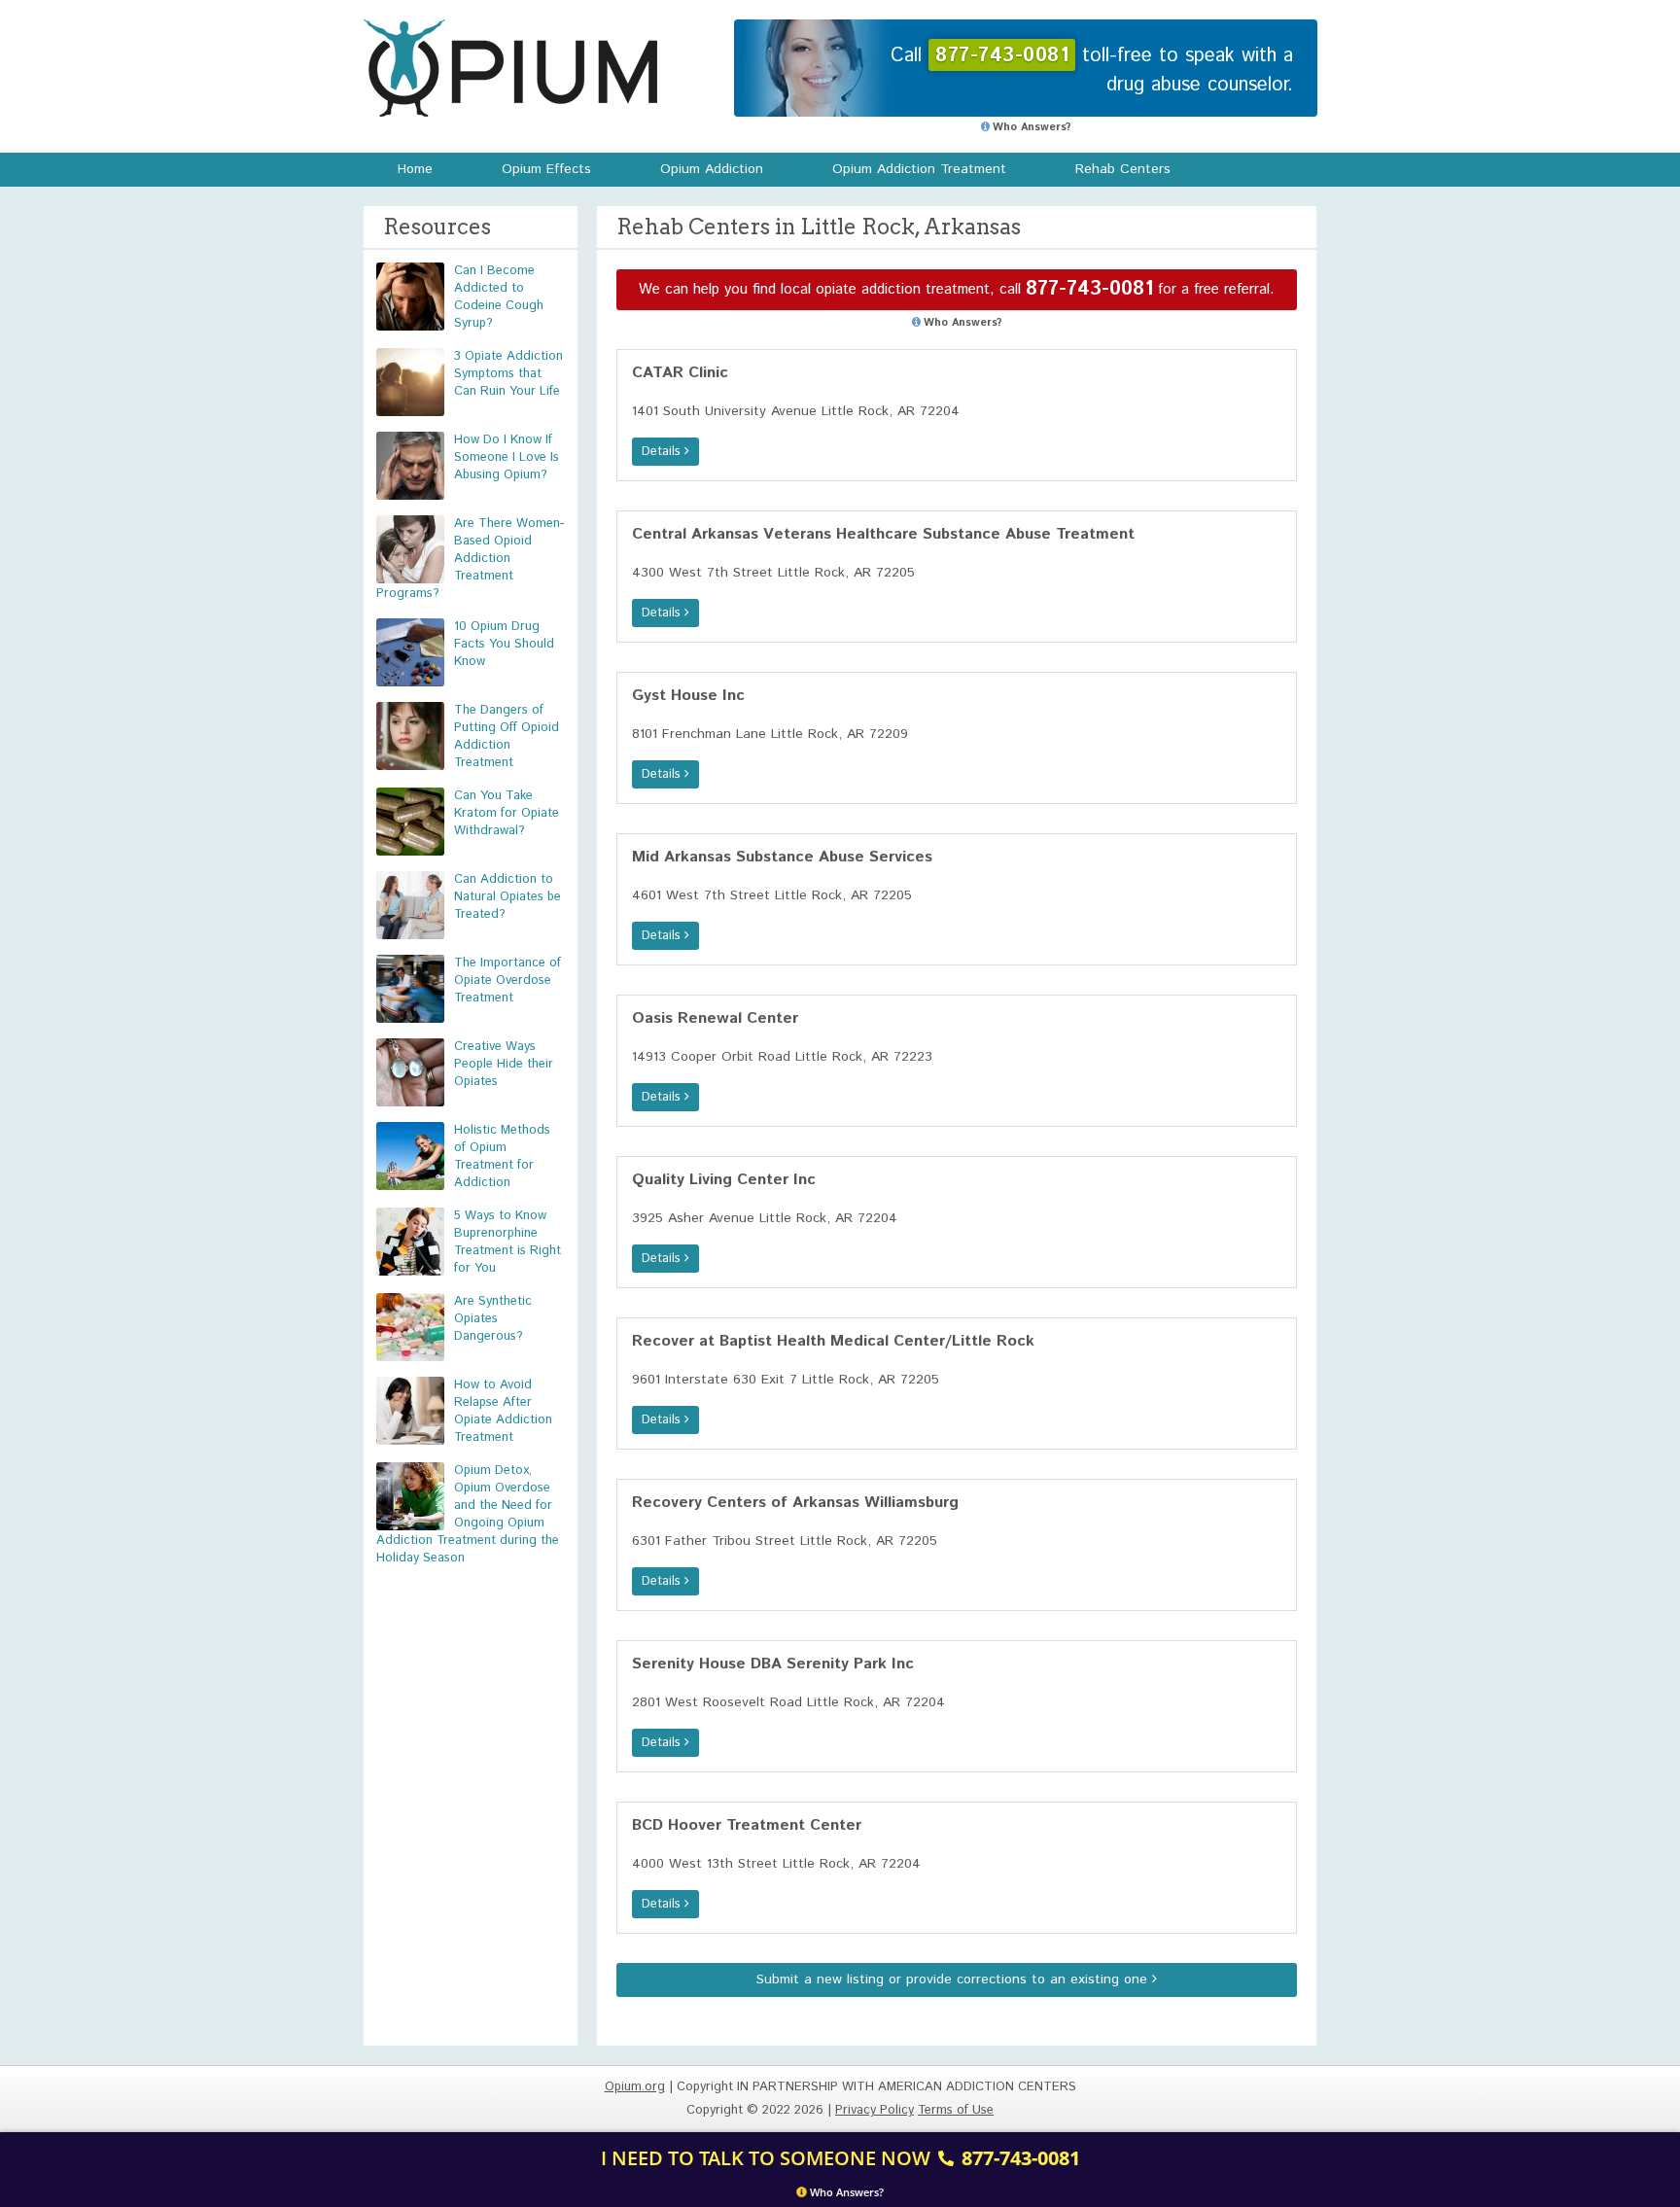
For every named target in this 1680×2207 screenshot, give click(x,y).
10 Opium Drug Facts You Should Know (504, 644)
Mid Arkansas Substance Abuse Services (782, 857)
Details (663, 452)
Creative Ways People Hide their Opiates (504, 1064)
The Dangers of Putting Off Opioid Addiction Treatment (507, 736)
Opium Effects (546, 169)
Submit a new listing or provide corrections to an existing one (954, 1979)
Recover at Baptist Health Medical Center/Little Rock (833, 1341)
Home (415, 169)
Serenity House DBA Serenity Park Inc (773, 1664)
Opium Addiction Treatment (919, 169)
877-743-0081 (1089, 289)
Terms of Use (956, 2110)
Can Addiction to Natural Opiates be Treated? (507, 897)
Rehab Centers (1123, 169)
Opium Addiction (712, 169)
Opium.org (510, 68)
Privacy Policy (875, 2110)
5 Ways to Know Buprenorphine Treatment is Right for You (507, 1242)
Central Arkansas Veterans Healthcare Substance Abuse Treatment (883, 534)
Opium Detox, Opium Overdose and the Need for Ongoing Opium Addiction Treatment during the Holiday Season (468, 1514)
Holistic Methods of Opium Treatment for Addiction (502, 1156)
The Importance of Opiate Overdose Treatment (507, 981)
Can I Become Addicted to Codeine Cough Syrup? (499, 297)
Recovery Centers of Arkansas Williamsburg (795, 1503)
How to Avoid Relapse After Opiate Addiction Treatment (503, 1411)
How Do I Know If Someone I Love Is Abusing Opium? (507, 457)
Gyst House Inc (688, 696)
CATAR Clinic (680, 373)
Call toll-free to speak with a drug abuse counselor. (1092, 70)
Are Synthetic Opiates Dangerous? (493, 1319)
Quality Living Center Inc (724, 1180)
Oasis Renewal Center (715, 1018)
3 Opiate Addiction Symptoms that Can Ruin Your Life (508, 374)
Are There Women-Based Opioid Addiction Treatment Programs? (470, 559)
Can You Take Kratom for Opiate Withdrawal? (507, 813)
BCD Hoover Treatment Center (747, 1825)
